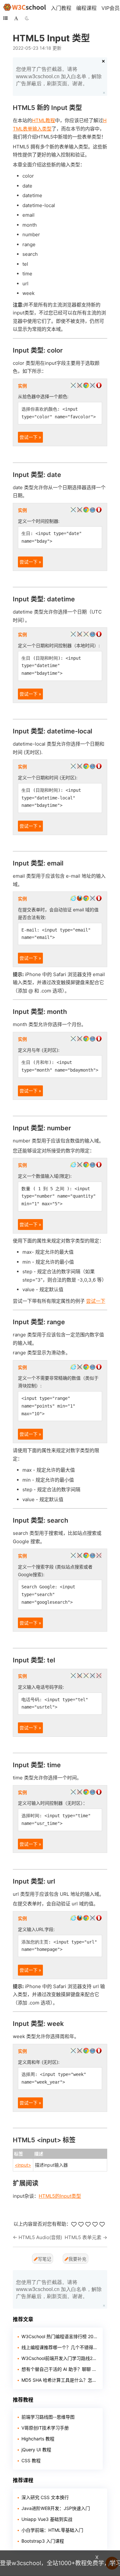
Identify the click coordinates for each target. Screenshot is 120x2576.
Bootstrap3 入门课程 (43, 2541)
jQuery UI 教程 (36, 2450)
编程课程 (86, 8)
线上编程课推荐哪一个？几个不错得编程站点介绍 (60, 2347)
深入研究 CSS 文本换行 (45, 2497)
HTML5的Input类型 (60, 2196)
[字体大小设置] (16, 18)
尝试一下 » (30, 437)
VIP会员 (111, 8)
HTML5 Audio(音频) (40, 2237)
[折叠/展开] (5, 18)
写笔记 (44, 2259)
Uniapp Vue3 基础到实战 (47, 2519)
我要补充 (77, 2259)
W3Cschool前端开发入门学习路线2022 (60, 2358)
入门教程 (61, 8)
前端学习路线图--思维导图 (48, 2417)
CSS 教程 (31, 2460)
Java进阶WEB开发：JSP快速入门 (56, 2508)
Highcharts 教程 (38, 2439)
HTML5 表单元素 (83, 2237)
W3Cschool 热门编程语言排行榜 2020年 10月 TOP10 (60, 2336)
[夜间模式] (27, 18)
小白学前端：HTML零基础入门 (52, 2530)
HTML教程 (44, 120)
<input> (23, 2165)
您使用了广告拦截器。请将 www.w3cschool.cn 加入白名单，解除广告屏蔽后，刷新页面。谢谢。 (59, 76)
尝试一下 (96, 1301)
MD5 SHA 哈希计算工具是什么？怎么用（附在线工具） (60, 2380)
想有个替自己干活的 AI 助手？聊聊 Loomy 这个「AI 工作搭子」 (60, 2369)
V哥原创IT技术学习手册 (45, 2428)
